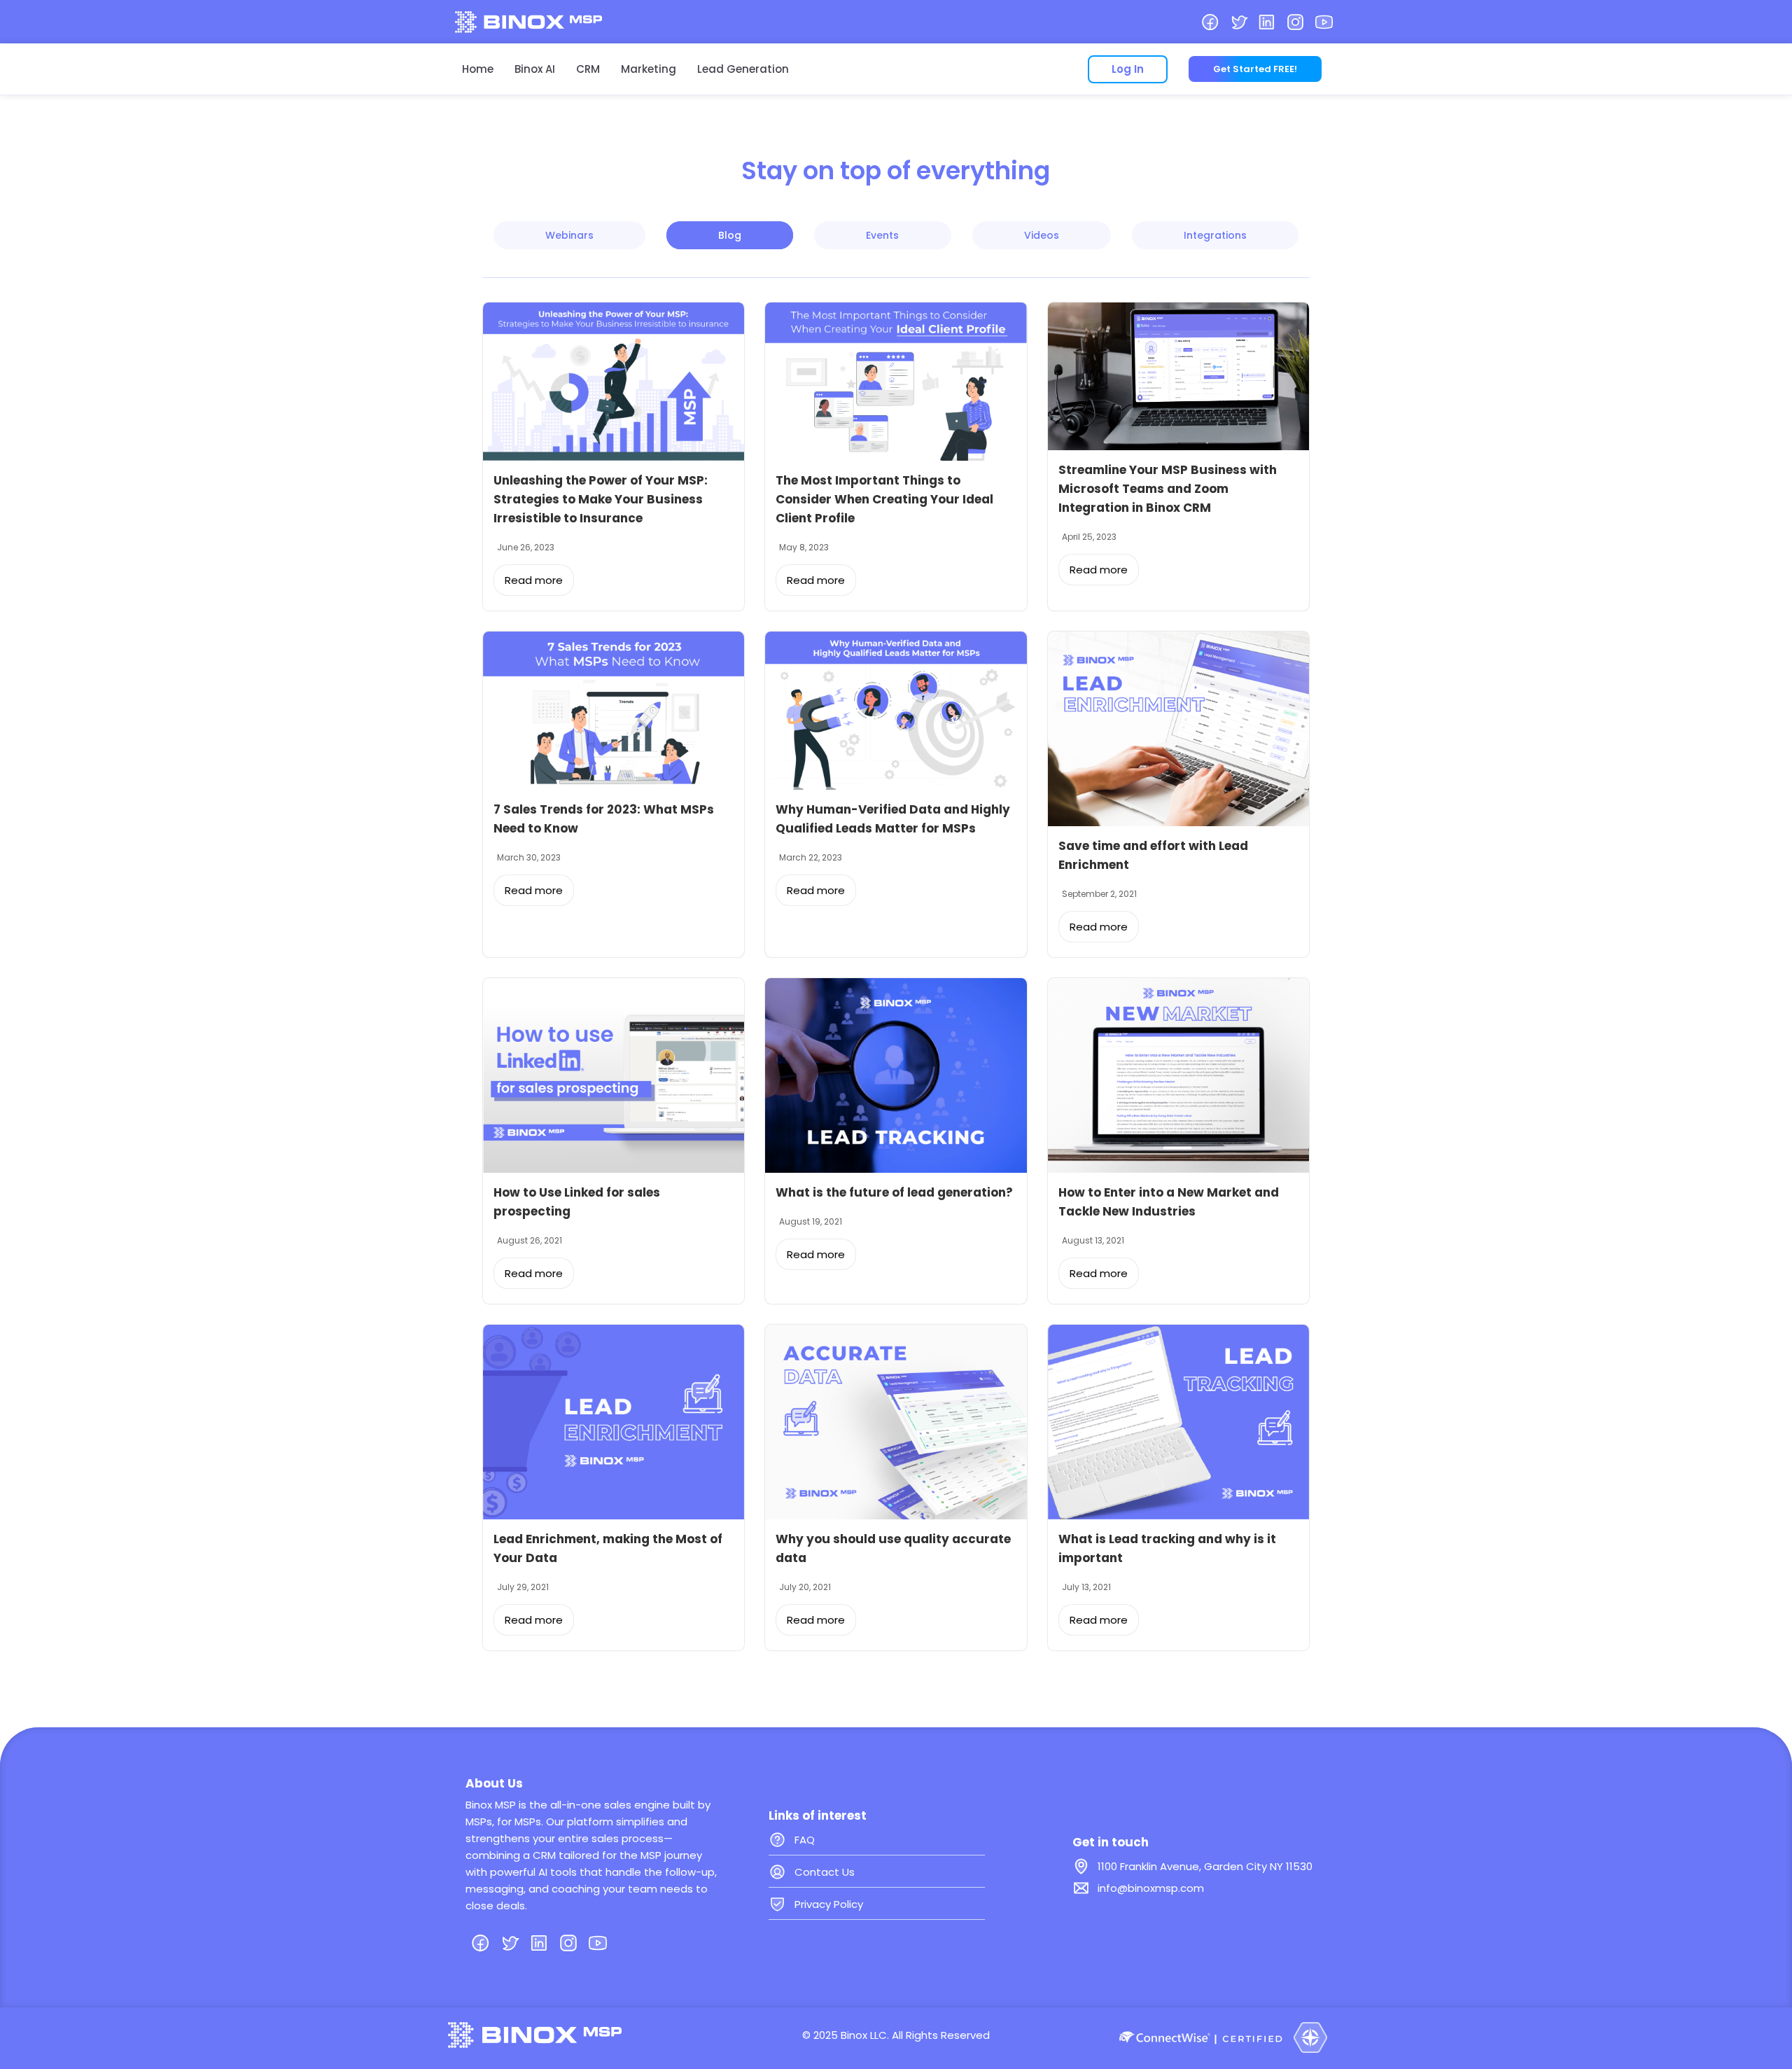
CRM (588, 69)
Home (478, 69)
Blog (730, 235)
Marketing (649, 69)
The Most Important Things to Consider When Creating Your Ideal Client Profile (884, 499)
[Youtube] (1324, 22)
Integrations (1215, 235)
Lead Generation (743, 69)
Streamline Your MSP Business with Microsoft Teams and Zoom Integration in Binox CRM (1168, 489)
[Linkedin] (1267, 22)
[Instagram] (1295, 22)
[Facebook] (1210, 22)
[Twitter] (1239, 22)
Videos (1042, 235)
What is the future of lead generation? (894, 1192)
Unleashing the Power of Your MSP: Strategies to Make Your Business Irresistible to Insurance (601, 499)
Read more (534, 580)
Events (882, 235)
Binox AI (535, 69)
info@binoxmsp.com (1151, 1888)
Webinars (569, 235)
